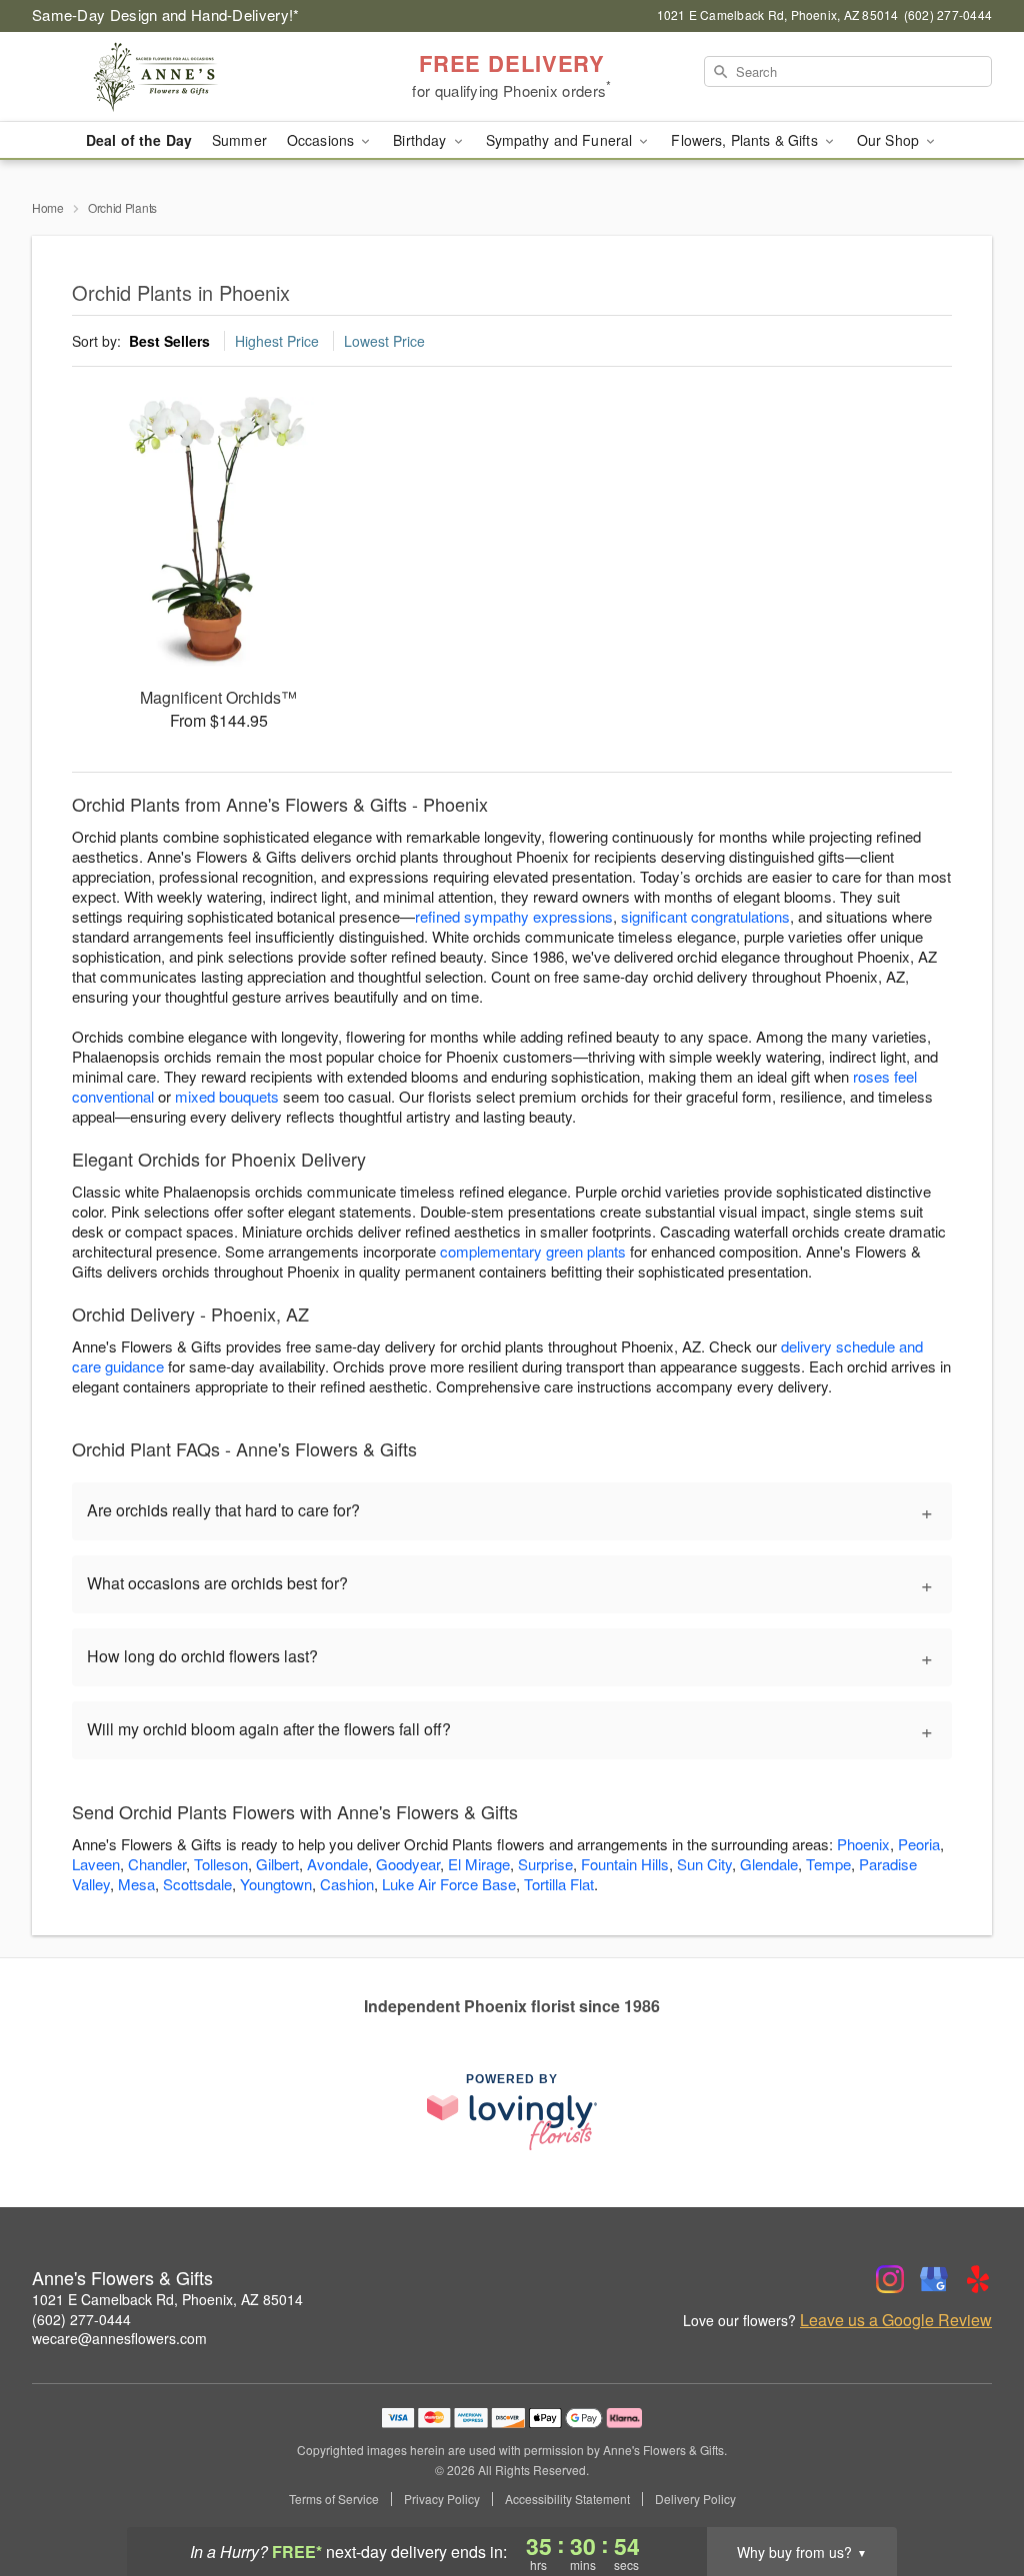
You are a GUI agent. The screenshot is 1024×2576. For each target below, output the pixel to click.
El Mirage (479, 1864)
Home (48, 207)
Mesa (136, 1884)
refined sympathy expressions (514, 916)
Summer (239, 140)
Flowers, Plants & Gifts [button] (746, 140)
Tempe (828, 1864)
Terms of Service (334, 2499)
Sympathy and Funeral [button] (561, 140)
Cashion (347, 1884)
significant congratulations (705, 916)
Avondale (337, 1864)
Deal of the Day (139, 140)
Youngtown (276, 1884)
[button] (971, 2491)
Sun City (704, 1864)
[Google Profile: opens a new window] (934, 2279)
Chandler (157, 1864)
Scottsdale (197, 1884)
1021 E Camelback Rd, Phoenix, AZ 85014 (167, 2299)
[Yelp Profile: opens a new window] (978, 2279)
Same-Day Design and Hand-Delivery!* (166, 14)
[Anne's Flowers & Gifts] (176, 77)
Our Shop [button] (890, 140)
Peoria (919, 1844)
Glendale (769, 1864)
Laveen (96, 1864)
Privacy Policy (442, 2499)
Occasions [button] (322, 140)
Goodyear (408, 1864)
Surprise (545, 1864)
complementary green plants (533, 1251)
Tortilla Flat (559, 1884)
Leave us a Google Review (896, 2320)
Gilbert (277, 1864)
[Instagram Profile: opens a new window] (890, 2279)
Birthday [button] (421, 140)
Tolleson (221, 1864)
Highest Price (277, 341)
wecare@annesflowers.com (119, 2338)
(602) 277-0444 (81, 2319)
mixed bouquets (227, 1096)
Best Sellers (169, 341)
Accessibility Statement (567, 2499)
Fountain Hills (625, 1864)
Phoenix (863, 1844)
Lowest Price (384, 341)
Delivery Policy (695, 2499)
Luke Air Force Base (449, 1884)
